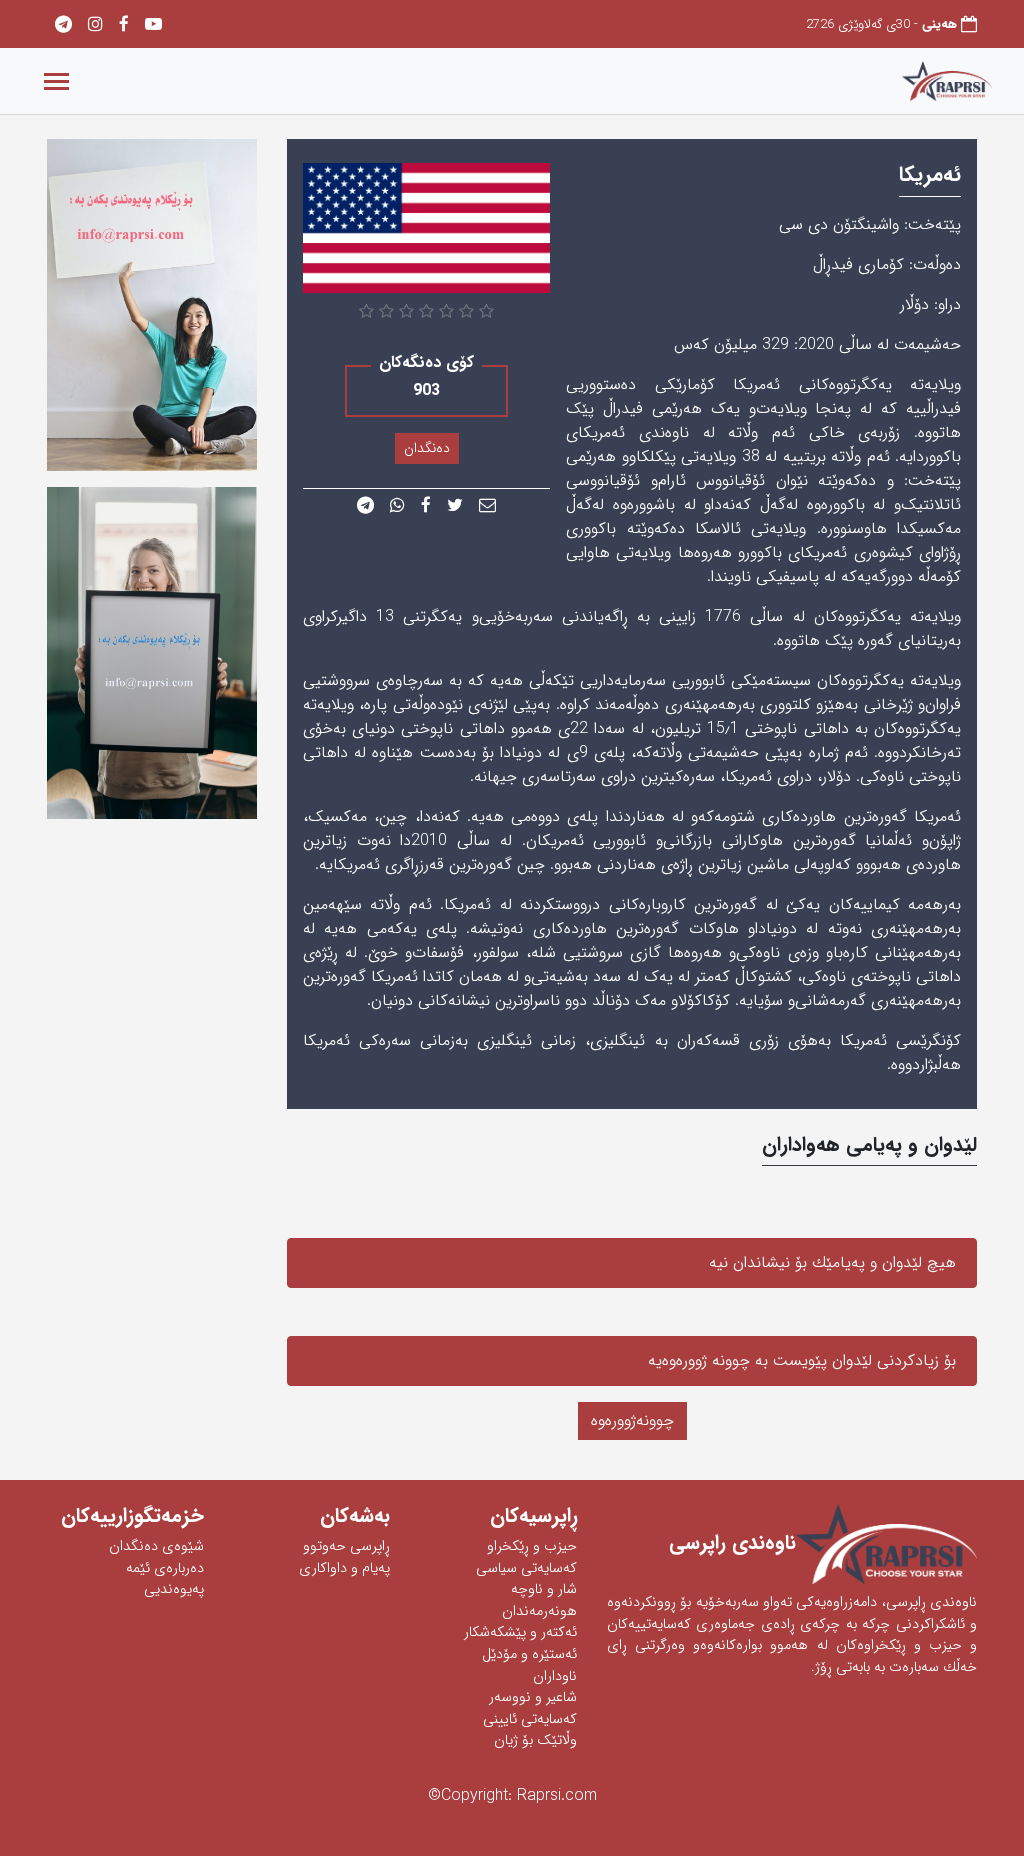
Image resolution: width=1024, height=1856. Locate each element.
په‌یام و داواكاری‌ (344, 1568)
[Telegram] (63, 25)
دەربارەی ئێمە (165, 1568)
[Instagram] (95, 25)
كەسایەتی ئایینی (530, 1719)
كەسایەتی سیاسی (526, 1568)
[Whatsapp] (397, 506)
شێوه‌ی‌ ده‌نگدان (156, 1546)
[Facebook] (124, 25)
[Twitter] (455, 506)
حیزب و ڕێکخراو (532, 1546)
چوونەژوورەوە (632, 1420)
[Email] (487, 506)
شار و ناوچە (544, 1589)
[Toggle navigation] (56, 81)
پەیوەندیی (174, 1589)
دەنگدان (427, 448)
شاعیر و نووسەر (533, 1697)
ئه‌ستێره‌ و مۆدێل (529, 1654)
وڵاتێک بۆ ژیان (535, 1740)
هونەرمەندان (539, 1611)
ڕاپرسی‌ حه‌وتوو (346, 1546)
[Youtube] (153, 25)
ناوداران (555, 1676)
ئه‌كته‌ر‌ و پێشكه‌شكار (520, 1632)
